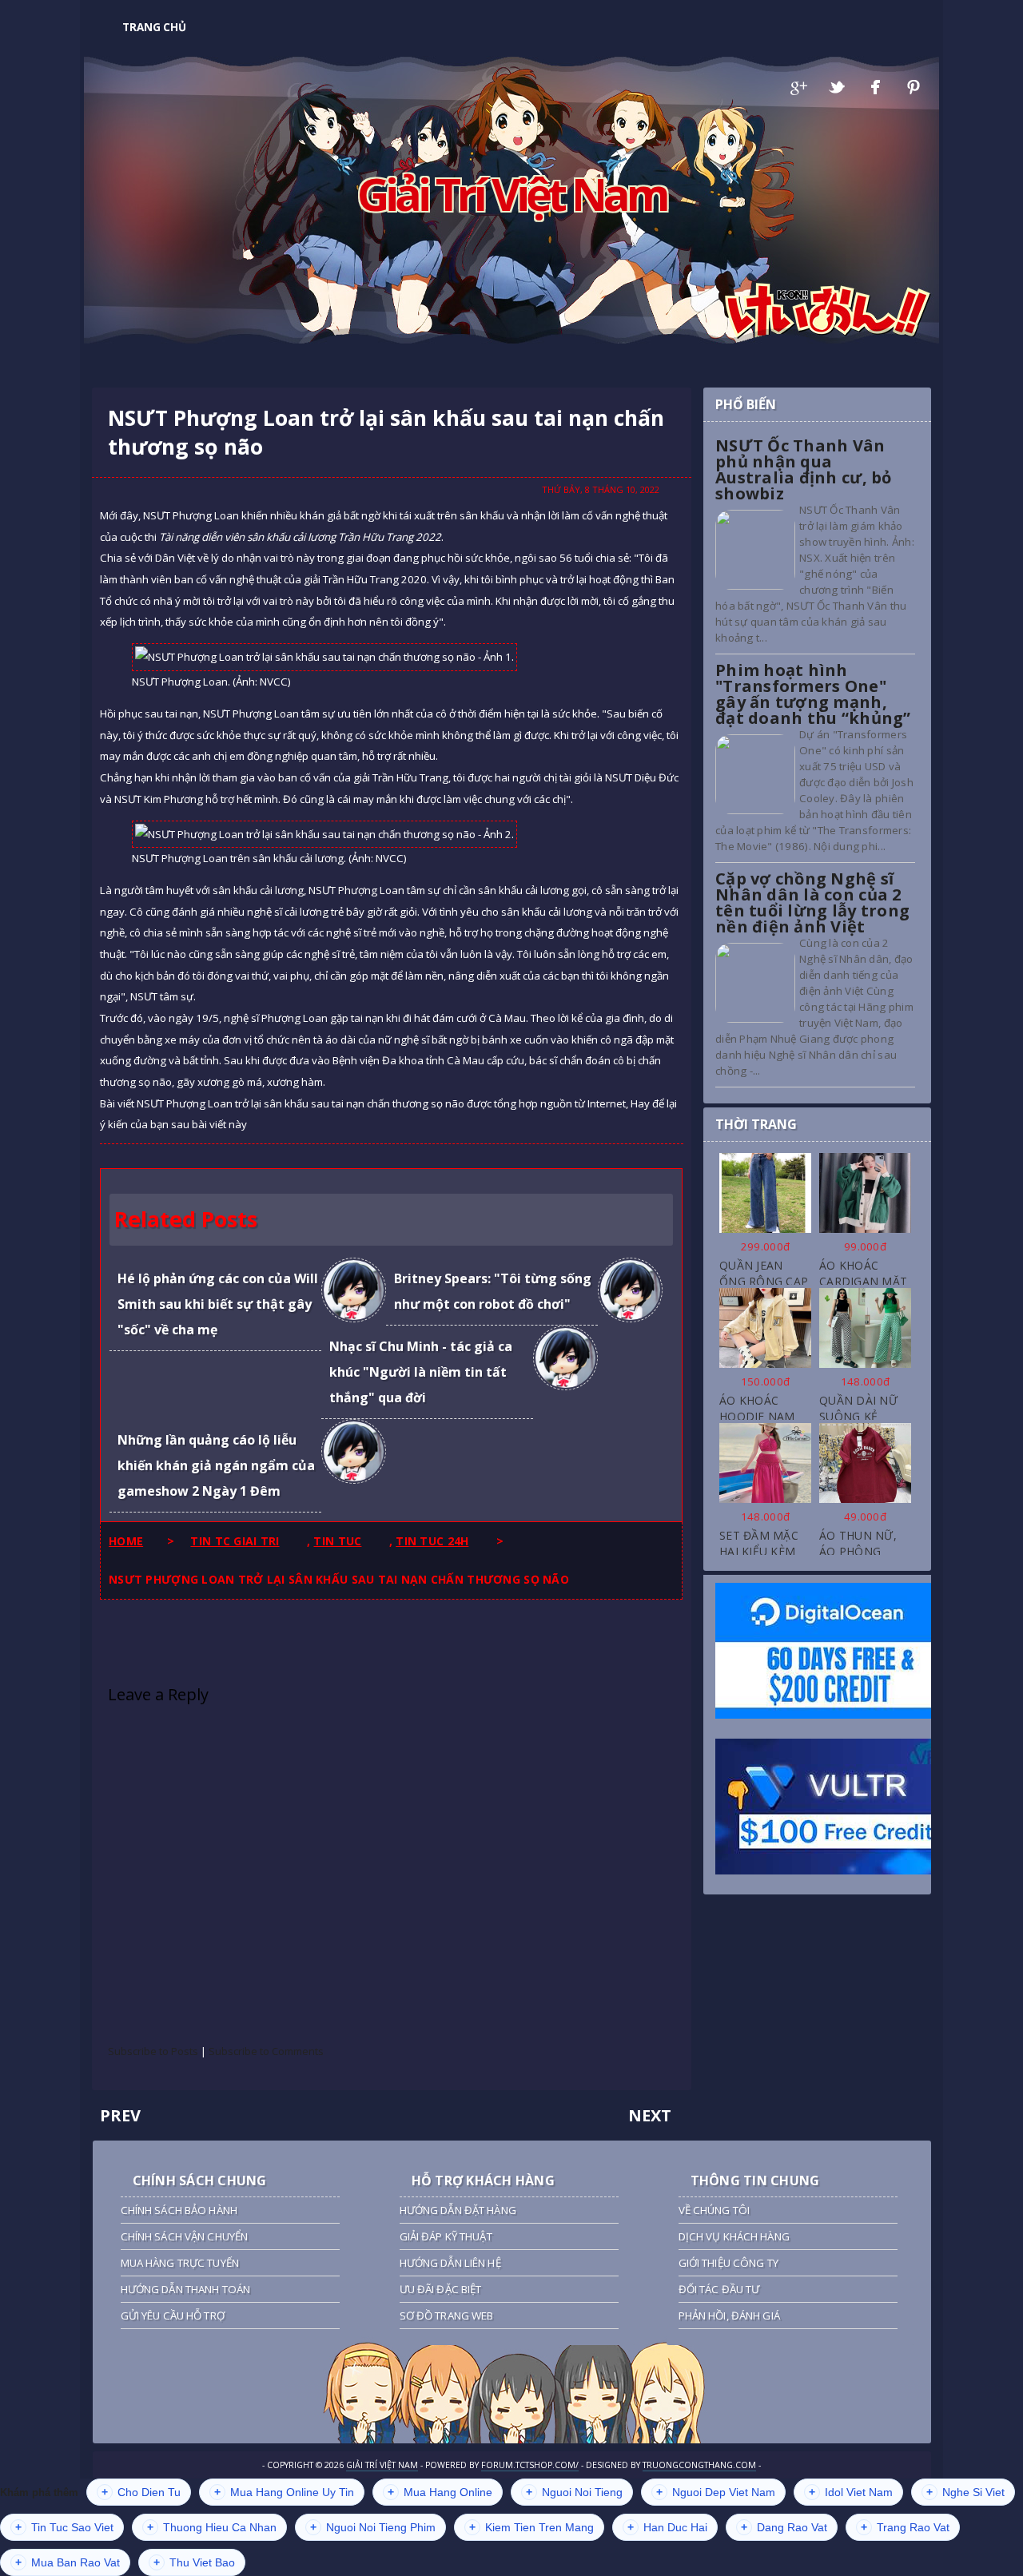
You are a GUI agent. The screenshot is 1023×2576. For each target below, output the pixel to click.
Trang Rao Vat (905, 2527)
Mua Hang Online (440, 2492)
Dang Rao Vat (784, 2527)
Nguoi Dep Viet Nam (716, 2492)
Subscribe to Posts (153, 2051)
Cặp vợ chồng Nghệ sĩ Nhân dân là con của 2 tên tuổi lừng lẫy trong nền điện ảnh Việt (812, 902)
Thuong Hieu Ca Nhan (212, 2527)
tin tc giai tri (235, 1541)
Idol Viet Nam (851, 2492)
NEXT (650, 2115)
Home (126, 1541)
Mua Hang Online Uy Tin (284, 2492)
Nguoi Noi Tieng (574, 2492)
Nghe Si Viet (965, 2492)
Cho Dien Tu (141, 2492)
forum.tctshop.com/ (530, 2465)
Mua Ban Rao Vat (68, 2562)
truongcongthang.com (699, 2465)
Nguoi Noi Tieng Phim (373, 2527)
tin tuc (337, 1541)
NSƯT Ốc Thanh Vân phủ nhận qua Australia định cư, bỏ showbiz (804, 469)
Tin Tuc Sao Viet (64, 2527)
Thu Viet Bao (194, 2562)
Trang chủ (154, 27)
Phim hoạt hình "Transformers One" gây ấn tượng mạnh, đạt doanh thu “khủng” (813, 694)
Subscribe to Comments (266, 2051)
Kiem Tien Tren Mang (531, 2527)
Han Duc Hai (667, 2527)
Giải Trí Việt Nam (512, 193)
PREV (120, 2115)
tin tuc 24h (432, 1541)
